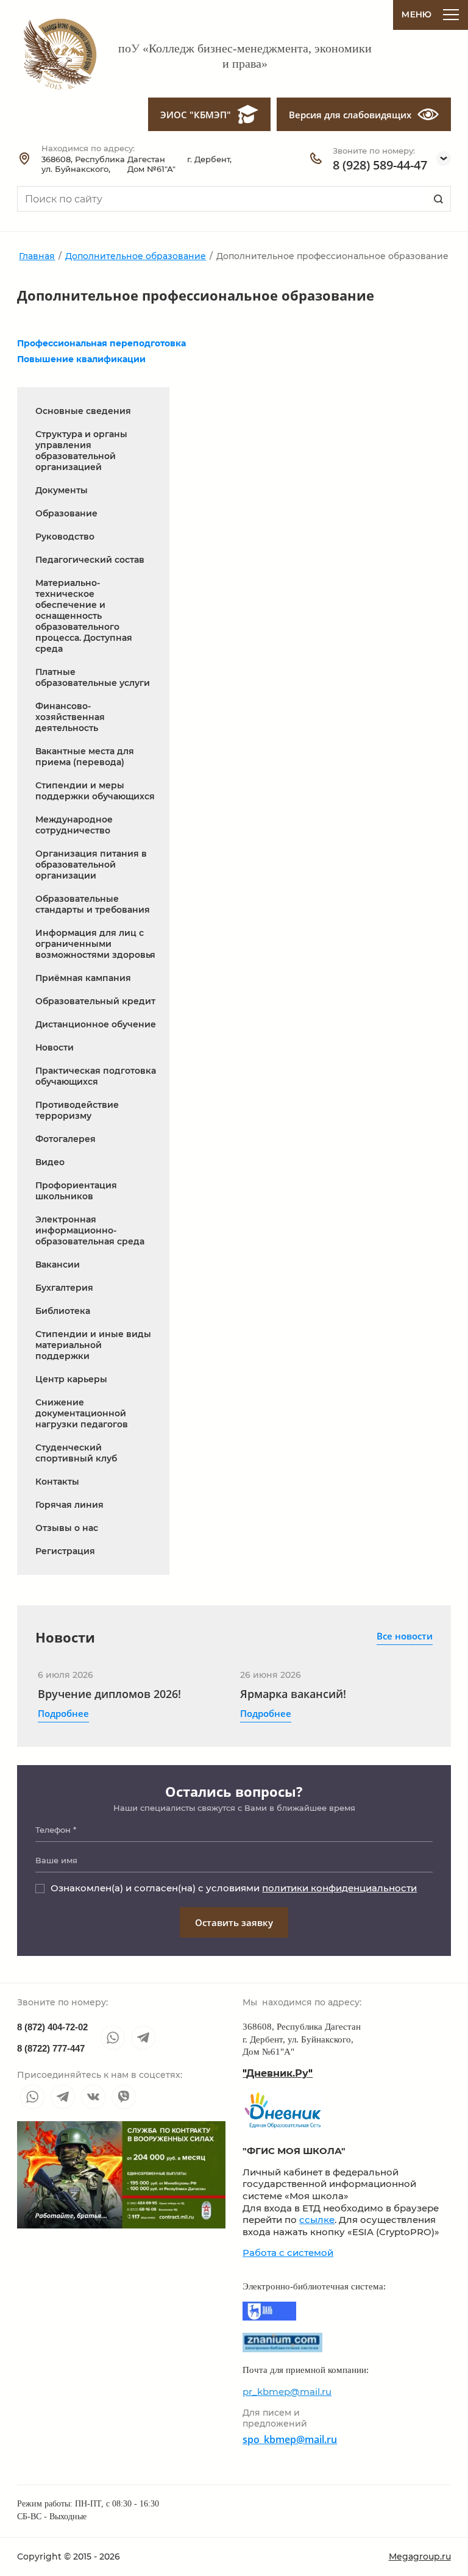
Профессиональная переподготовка (101, 343)
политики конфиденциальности (339, 1888)
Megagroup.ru (420, 2556)
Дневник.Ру (278, 2073)
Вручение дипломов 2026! (109, 1694)
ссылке (317, 2220)
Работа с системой (288, 2253)
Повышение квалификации (81, 359)
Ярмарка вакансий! (293, 1694)
